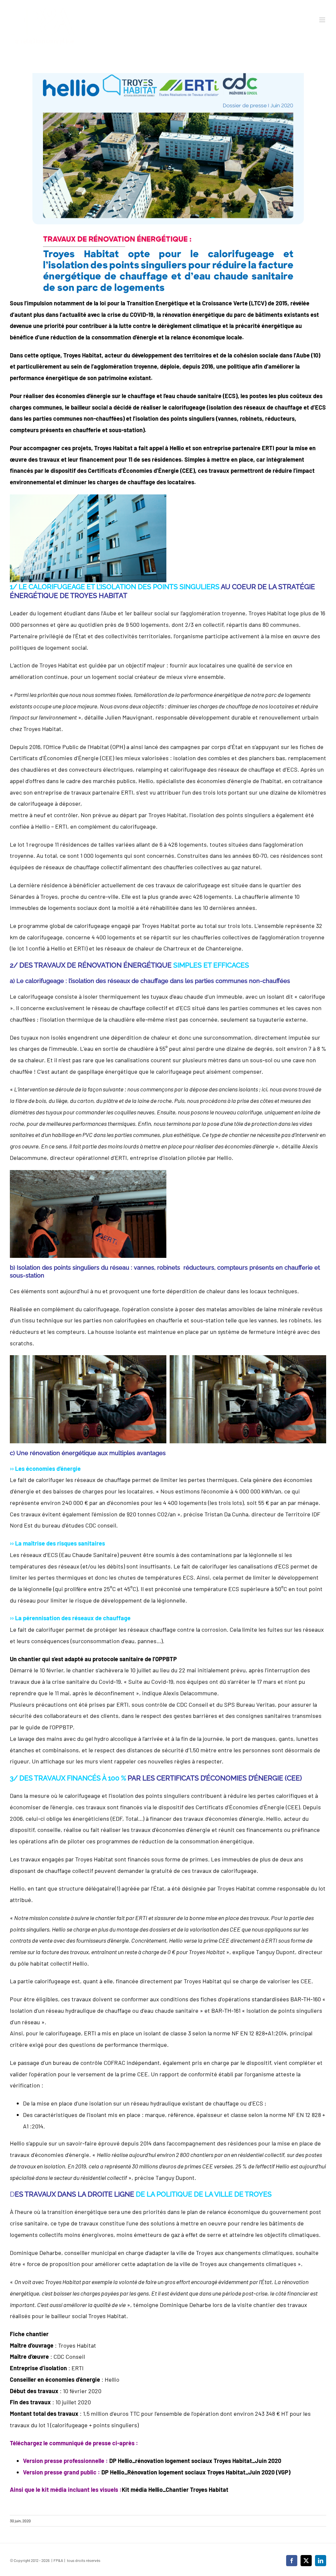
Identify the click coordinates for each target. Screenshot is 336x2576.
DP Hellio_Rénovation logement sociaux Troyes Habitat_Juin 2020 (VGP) (196, 2472)
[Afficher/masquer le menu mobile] (323, 20)
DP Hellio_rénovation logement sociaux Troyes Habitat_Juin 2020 (195, 2461)
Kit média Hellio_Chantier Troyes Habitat (175, 2489)
